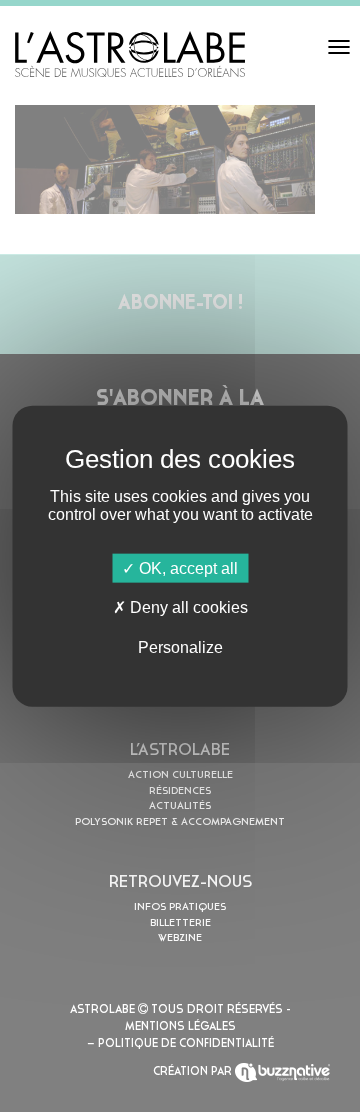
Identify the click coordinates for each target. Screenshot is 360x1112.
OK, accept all (186, 568)
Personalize (180, 646)
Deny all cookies (187, 607)
